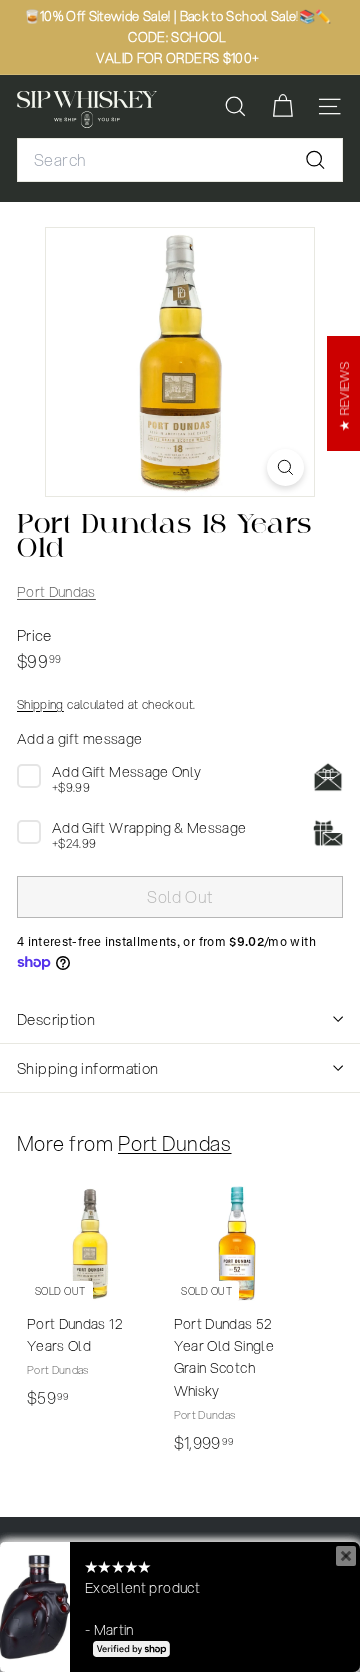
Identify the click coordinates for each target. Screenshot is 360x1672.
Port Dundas (56, 592)
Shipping (40, 704)
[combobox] (180, 160)
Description (56, 1019)
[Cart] (282, 106)
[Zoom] (285, 467)
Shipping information (88, 1068)
